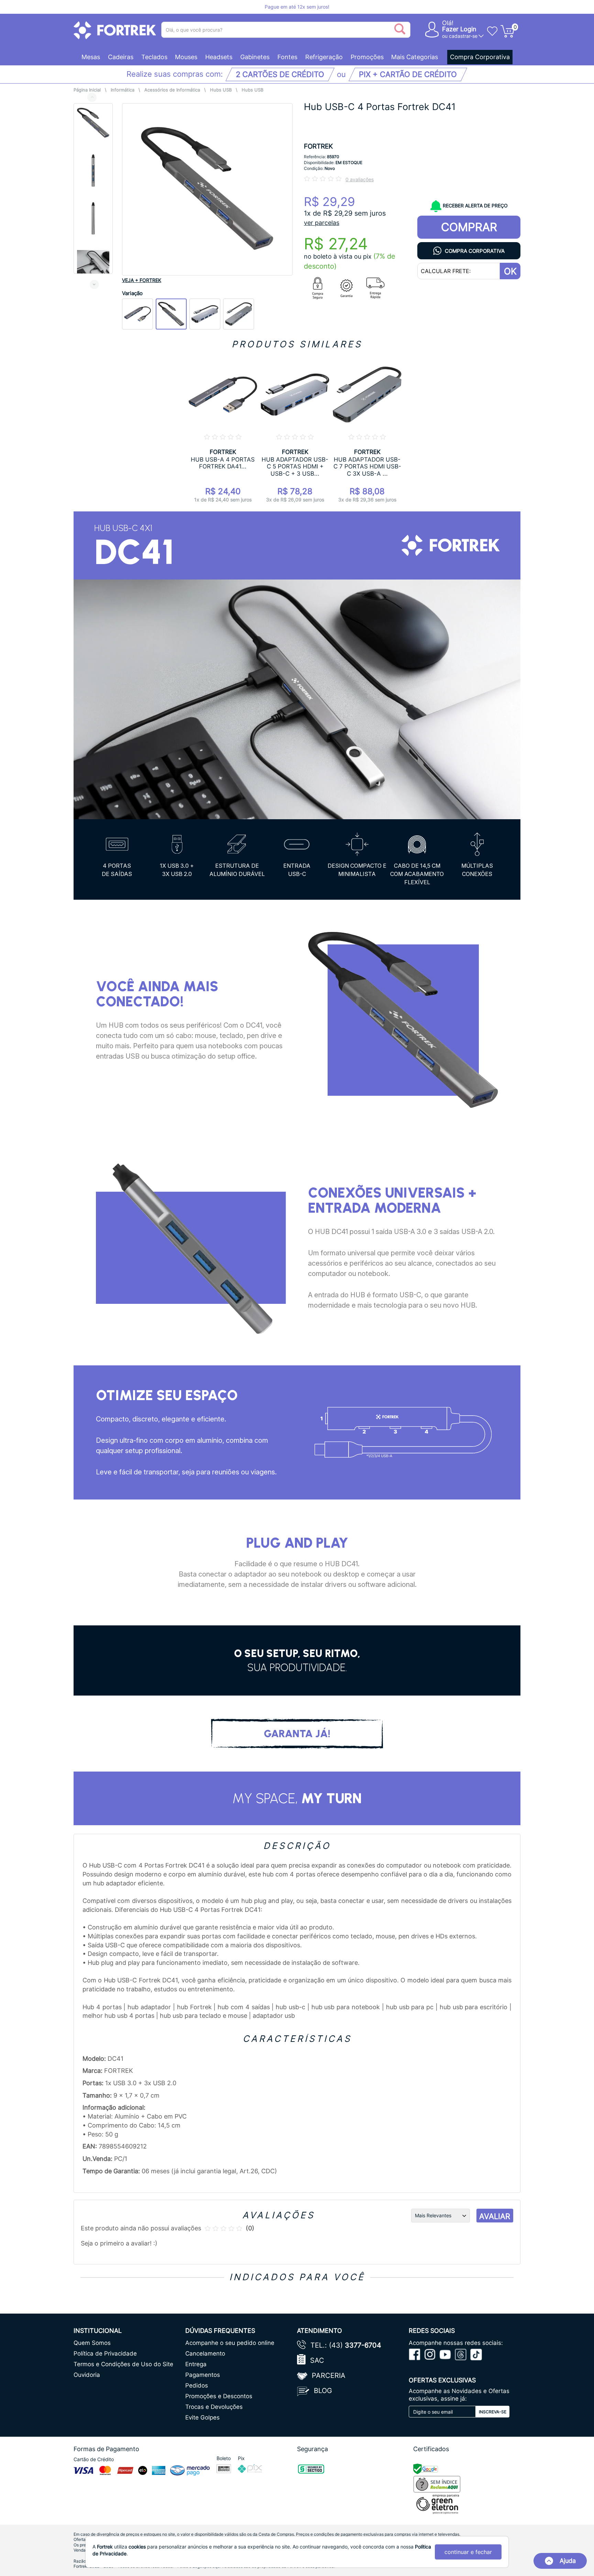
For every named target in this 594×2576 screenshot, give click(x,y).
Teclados (154, 57)
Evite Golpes (202, 2417)
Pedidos (197, 2385)
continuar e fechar (468, 2552)
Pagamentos (203, 2375)
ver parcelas (322, 223)
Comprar (469, 227)
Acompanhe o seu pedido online (230, 2343)
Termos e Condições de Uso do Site (123, 2364)
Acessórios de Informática (172, 90)
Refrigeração (324, 57)
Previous (92, 97)
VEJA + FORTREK (142, 280)
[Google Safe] (426, 2468)
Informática (123, 90)
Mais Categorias (415, 57)
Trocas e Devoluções (214, 2407)
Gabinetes (255, 57)
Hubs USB (221, 90)
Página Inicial (87, 90)
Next (94, 284)
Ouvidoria (87, 2375)
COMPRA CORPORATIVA (475, 251)
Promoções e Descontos (219, 2396)
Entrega (196, 2364)
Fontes (287, 57)
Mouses (186, 57)
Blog (323, 2391)
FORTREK (318, 146)
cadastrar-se (463, 36)
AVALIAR (495, 2216)
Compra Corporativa (480, 57)
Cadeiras (121, 57)
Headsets (219, 57)
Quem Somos (92, 2343)
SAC (317, 2360)
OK (510, 271)
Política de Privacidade (105, 2353)
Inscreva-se (493, 2412)
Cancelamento (205, 2353)
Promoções (367, 57)
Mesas (91, 57)
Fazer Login (459, 29)
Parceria (329, 2375)
